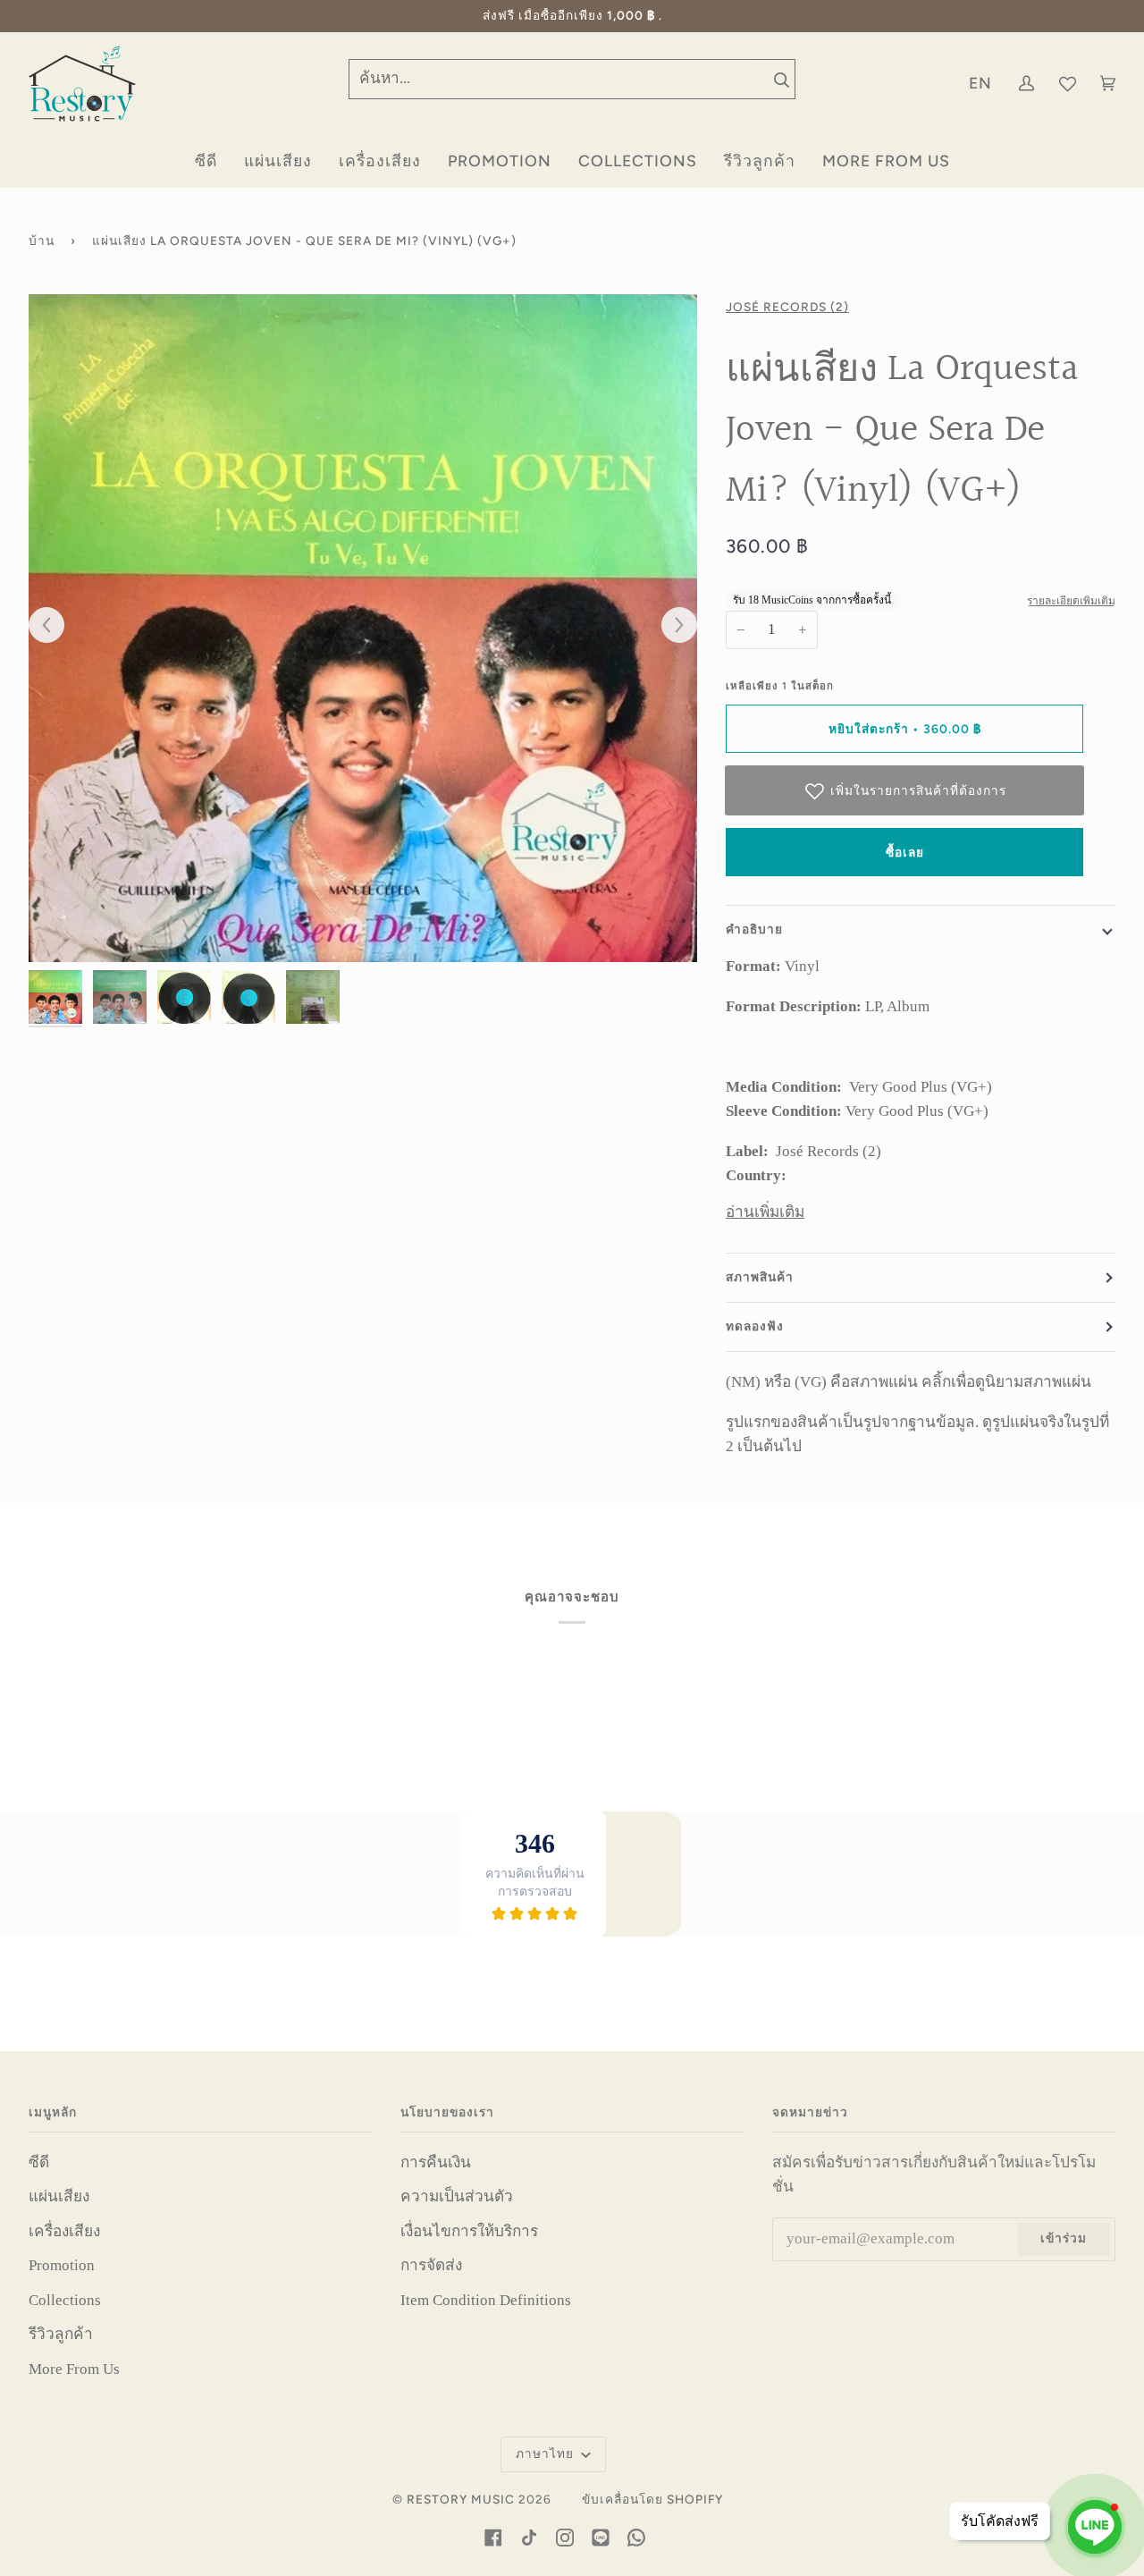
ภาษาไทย (547, 2454)
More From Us (74, 2369)
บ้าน (42, 241)
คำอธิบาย (754, 929)
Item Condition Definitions (486, 2300)
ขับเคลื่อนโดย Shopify (652, 2499)
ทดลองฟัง (755, 1326)
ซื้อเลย (905, 852)
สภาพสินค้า (760, 1277)
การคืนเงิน (436, 2162)
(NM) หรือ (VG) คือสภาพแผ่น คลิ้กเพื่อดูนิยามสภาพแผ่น (908, 1382)
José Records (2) (787, 307)
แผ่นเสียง (59, 2196)
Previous (55, 626)
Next (670, 626)
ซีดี (39, 2162)
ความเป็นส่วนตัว (457, 2196)
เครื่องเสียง (64, 2231)
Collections (65, 2300)
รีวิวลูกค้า (61, 2334)
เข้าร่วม (1064, 2238)
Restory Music (461, 2499)
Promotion (62, 2265)
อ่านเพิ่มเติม (765, 1212)
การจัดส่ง (431, 2265)
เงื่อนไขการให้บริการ (469, 2231)
